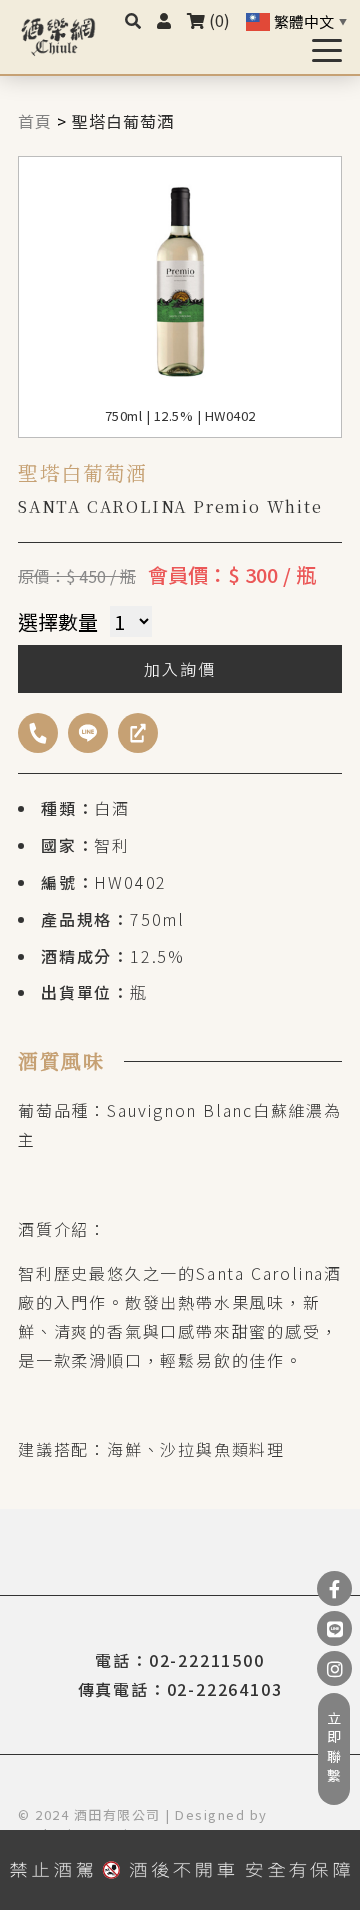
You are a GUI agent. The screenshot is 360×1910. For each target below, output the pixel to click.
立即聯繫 (334, 1749)
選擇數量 (58, 621)
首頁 (35, 121)
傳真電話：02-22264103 (180, 1689)
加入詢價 (179, 669)
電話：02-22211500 (179, 1660)
